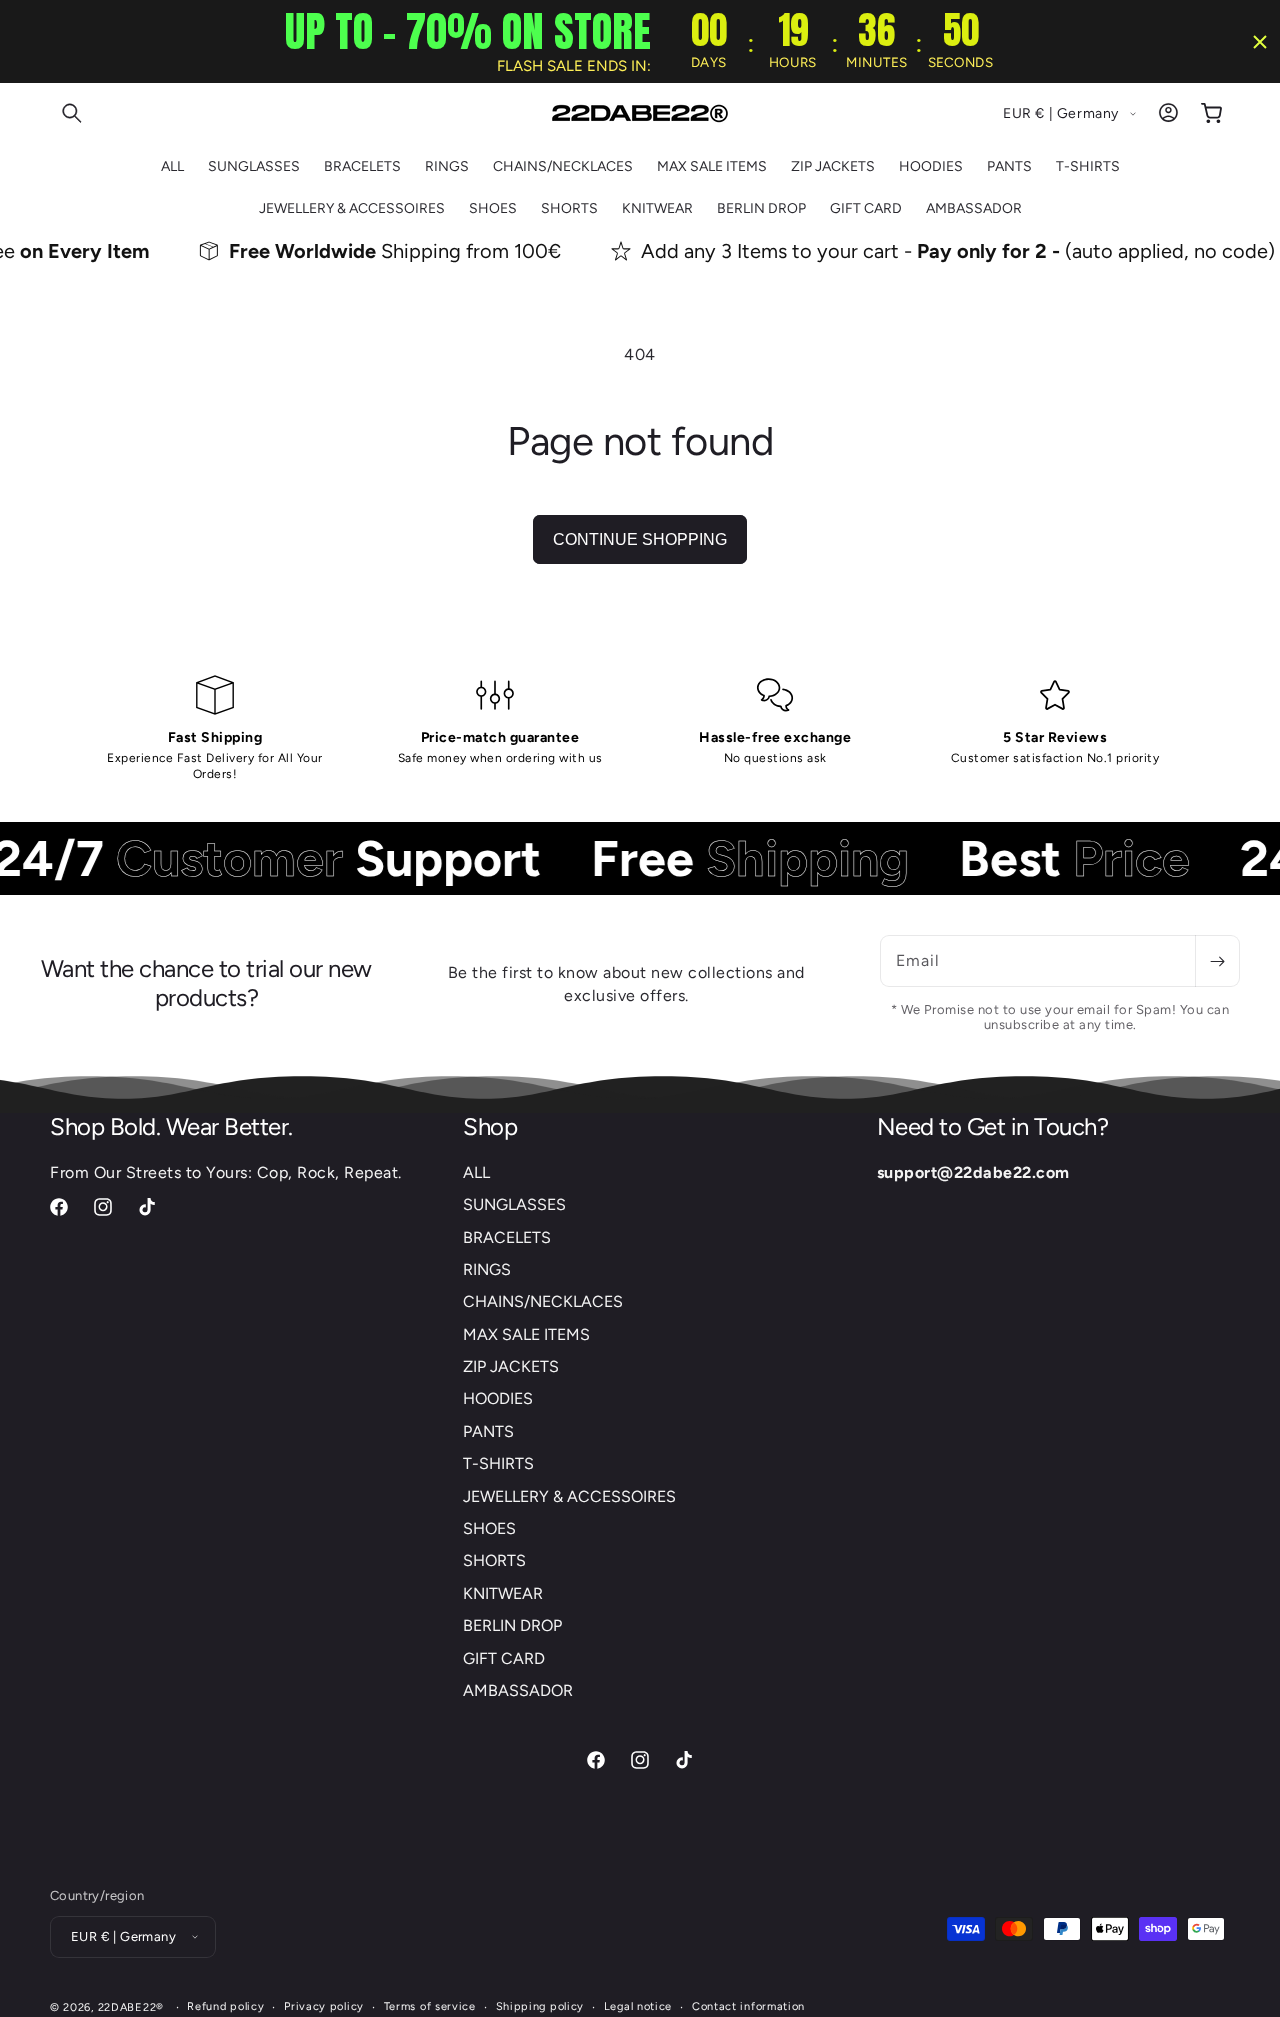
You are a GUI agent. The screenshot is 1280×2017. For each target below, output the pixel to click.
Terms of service (430, 2005)
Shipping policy (540, 2005)
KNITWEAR (503, 1593)
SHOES (489, 1528)
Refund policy (225, 2005)
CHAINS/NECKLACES (543, 1302)
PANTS (488, 1431)
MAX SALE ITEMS (526, 1334)
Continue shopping (640, 539)
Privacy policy (324, 2005)
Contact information (748, 2005)
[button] (72, 113)
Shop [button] (490, 1127)
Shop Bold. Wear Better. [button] (171, 1127)
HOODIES (498, 1399)
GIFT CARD (504, 1658)
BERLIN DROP (512, 1626)
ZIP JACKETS (511, 1367)
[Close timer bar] (1260, 42)
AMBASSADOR (518, 1690)
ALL (476, 1172)
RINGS (487, 1269)
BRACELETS (507, 1237)
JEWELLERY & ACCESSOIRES (569, 1496)
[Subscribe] (1217, 961)
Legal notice (638, 2005)
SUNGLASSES (514, 1205)
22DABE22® (131, 2006)
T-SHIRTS (498, 1464)
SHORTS (494, 1561)
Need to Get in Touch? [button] (993, 1127)
